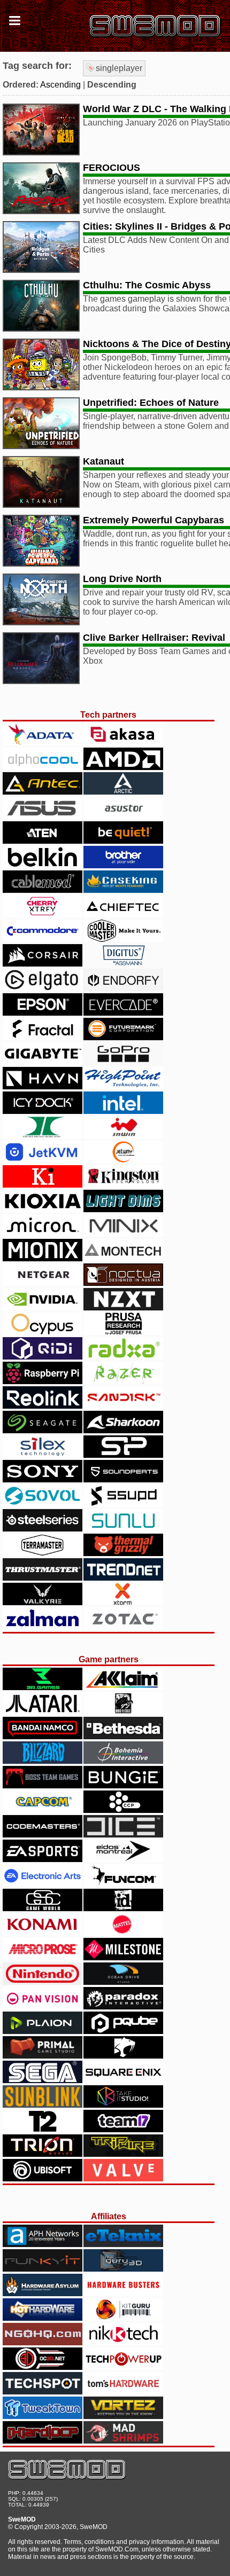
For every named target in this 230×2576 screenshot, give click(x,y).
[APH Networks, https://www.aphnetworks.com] (43, 2244)
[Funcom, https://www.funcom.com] (123, 1884)
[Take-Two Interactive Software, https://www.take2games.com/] (43, 2129)
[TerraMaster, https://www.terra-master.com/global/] (43, 1553)
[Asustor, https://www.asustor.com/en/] (123, 816)
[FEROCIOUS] (41, 211)
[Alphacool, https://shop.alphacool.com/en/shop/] (43, 767)
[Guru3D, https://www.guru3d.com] (123, 2269)
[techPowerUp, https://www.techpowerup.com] (123, 2367)
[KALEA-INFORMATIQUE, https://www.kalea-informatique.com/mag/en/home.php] (43, 1185)
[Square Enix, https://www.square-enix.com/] (123, 2080)
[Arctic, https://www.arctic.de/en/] (123, 792)
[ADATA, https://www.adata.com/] (43, 743)
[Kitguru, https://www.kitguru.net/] (123, 2318)
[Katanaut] (41, 505)
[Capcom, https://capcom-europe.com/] (43, 1810)
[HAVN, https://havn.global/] (43, 1086)
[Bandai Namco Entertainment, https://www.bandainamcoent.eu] (43, 1736)
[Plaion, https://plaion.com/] (43, 2031)
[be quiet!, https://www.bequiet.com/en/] (123, 841)
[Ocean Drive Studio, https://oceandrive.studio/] (123, 1982)
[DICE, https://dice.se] (123, 1835)
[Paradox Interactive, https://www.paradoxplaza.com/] (123, 2006)
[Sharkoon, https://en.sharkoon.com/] (123, 1430)
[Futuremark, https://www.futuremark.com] (123, 1037)
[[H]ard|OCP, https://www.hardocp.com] (43, 2441)
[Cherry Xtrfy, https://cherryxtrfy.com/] (43, 914)
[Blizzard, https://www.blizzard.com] (43, 1761)
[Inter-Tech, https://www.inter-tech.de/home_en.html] (43, 1136)
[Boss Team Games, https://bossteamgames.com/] (43, 1785)
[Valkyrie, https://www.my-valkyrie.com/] (43, 1602)
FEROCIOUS (112, 168)
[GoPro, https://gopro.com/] (123, 1062)
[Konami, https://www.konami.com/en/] (43, 1933)
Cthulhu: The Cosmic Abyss (147, 285)
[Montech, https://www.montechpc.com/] (123, 1258)
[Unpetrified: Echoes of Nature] (41, 446)
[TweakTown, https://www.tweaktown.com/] (43, 2416)
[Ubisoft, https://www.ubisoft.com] (43, 2178)
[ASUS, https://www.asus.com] (43, 816)
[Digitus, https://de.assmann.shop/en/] (123, 964)
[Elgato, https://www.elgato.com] (43, 988)
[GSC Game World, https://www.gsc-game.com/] (43, 1908)
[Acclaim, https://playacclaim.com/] (123, 1687)
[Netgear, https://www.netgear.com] (43, 1283)
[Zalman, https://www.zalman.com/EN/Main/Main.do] (43, 1627)
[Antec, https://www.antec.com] (43, 792)
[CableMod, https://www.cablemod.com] (43, 890)
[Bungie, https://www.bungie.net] (123, 1785)
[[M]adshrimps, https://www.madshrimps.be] (123, 2441)
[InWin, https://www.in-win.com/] (123, 1136)
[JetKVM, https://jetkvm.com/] (43, 1160)
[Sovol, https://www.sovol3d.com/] (43, 1504)
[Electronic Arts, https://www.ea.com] (43, 1884)
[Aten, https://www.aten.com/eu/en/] (43, 841)
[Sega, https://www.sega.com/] (43, 2080)
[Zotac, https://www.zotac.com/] (123, 1627)
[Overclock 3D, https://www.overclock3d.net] (43, 2367)
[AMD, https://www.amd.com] (123, 767)
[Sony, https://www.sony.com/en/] (43, 1479)
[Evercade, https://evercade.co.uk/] (123, 1013)
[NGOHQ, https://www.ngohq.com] (43, 2342)
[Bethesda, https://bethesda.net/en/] (123, 1736)
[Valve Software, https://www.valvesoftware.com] (123, 2178)
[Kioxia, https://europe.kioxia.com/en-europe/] (43, 1209)
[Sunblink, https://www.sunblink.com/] (43, 2105)
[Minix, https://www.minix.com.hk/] (123, 1234)
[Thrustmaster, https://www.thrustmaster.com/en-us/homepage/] (43, 1578)
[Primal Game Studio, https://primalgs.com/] (43, 2056)
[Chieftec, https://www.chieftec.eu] (123, 914)
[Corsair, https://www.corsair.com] (43, 964)
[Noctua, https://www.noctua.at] (123, 1283)
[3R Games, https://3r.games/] (43, 1687)
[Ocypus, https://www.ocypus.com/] (43, 1332)
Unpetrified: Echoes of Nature (151, 403)
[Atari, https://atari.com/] (43, 1712)
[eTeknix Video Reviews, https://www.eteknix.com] (123, 2244)
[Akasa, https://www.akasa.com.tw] (123, 743)
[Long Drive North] (41, 622)
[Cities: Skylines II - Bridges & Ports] (41, 270)
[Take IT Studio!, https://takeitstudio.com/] (123, 2105)
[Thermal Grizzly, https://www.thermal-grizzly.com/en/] (123, 1553)
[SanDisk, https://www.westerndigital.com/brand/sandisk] (123, 1406)
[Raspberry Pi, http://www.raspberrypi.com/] (43, 1381)
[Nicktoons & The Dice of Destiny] (41, 387)
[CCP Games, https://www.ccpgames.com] (123, 1810)
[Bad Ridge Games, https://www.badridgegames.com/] (123, 1712)
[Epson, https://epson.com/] (43, 1013)
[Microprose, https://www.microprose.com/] (43, 1957)
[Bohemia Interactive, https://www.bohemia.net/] (123, 1761)
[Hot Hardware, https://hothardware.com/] (43, 2318)
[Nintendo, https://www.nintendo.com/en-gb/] (43, 1982)
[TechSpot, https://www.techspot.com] (43, 2392)
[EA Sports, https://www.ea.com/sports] (43, 1859)
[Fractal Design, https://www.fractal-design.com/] (43, 1037)
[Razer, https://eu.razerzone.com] (123, 1381)
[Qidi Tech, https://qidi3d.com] (43, 1357)
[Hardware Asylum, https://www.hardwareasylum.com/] (43, 2293)
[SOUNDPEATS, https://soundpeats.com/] (123, 1479)
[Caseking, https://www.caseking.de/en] (123, 890)
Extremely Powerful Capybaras (154, 520)
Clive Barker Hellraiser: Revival (154, 638)
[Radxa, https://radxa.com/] (123, 1357)
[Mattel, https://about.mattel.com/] (123, 1933)
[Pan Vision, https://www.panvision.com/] (43, 2006)
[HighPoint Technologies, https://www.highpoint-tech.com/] (123, 1086)
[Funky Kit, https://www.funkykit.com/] (43, 2269)
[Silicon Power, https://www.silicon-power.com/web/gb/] (123, 1455)
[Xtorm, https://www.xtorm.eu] (123, 1602)
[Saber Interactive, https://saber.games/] (123, 2056)
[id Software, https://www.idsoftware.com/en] (123, 1908)
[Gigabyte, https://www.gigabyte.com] (43, 1062)
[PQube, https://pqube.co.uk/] (123, 2031)
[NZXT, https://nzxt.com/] (123, 1307)
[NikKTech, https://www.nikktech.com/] (123, 2342)
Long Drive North (122, 579)
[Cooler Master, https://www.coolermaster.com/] (123, 939)
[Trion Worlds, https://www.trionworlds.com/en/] (43, 2154)
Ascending (60, 85)
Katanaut (103, 461)
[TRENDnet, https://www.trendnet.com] (123, 1578)
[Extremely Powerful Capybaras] (41, 564)
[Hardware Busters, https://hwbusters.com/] (123, 2293)
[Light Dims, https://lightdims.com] (123, 1209)
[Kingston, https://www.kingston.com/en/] (123, 1185)
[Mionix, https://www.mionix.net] (43, 1258)
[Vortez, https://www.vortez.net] (123, 2416)
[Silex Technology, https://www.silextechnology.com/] (43, 1455)
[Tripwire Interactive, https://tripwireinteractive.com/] (123, 2154)
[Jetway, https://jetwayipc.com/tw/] (123, 1160)
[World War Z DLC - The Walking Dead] (41, 152)
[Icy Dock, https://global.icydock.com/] (43, 1111)
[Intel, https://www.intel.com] (123, 1111)
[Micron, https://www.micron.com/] (43, 1234)
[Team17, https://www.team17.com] (123, 2129)
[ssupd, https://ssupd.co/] (123, 1504)
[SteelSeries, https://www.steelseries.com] (43, 1529)
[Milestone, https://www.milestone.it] (123, 1957)
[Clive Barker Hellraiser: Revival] (41, 681)
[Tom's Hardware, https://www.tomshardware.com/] (123, 2392)
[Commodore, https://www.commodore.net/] (43, 939)
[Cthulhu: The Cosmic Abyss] (41, 329)
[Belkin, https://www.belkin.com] (43, 865)
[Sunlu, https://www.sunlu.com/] (123, 1529)
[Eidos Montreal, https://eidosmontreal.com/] (123, 1859)
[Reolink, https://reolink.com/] (43, 1406)
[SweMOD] (67, 2477)
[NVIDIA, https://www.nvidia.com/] (43, 1307)
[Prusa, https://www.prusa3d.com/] (123, 1332)
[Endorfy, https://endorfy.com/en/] (123, 988)
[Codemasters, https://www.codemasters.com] (43, 1835)
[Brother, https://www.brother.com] (123, 865)
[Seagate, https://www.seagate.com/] (43, 1430)
